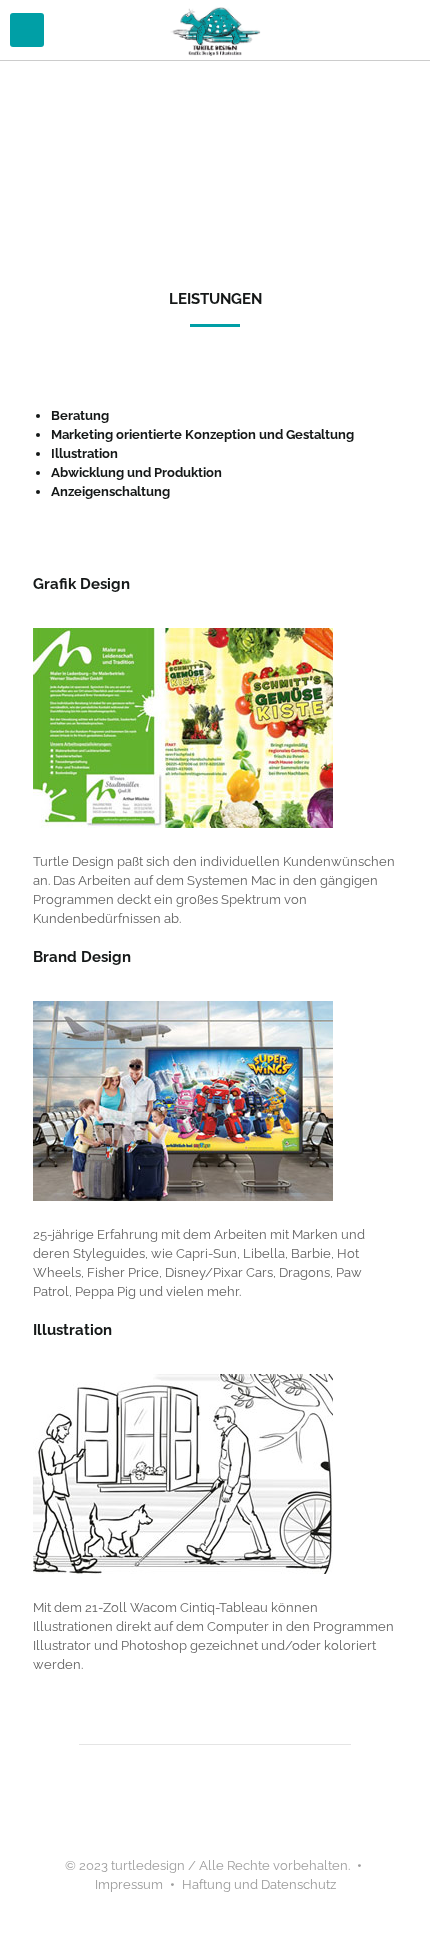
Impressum (129, 1884)
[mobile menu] (27, 30)
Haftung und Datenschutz (259, 1884)
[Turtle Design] (215, 30)
